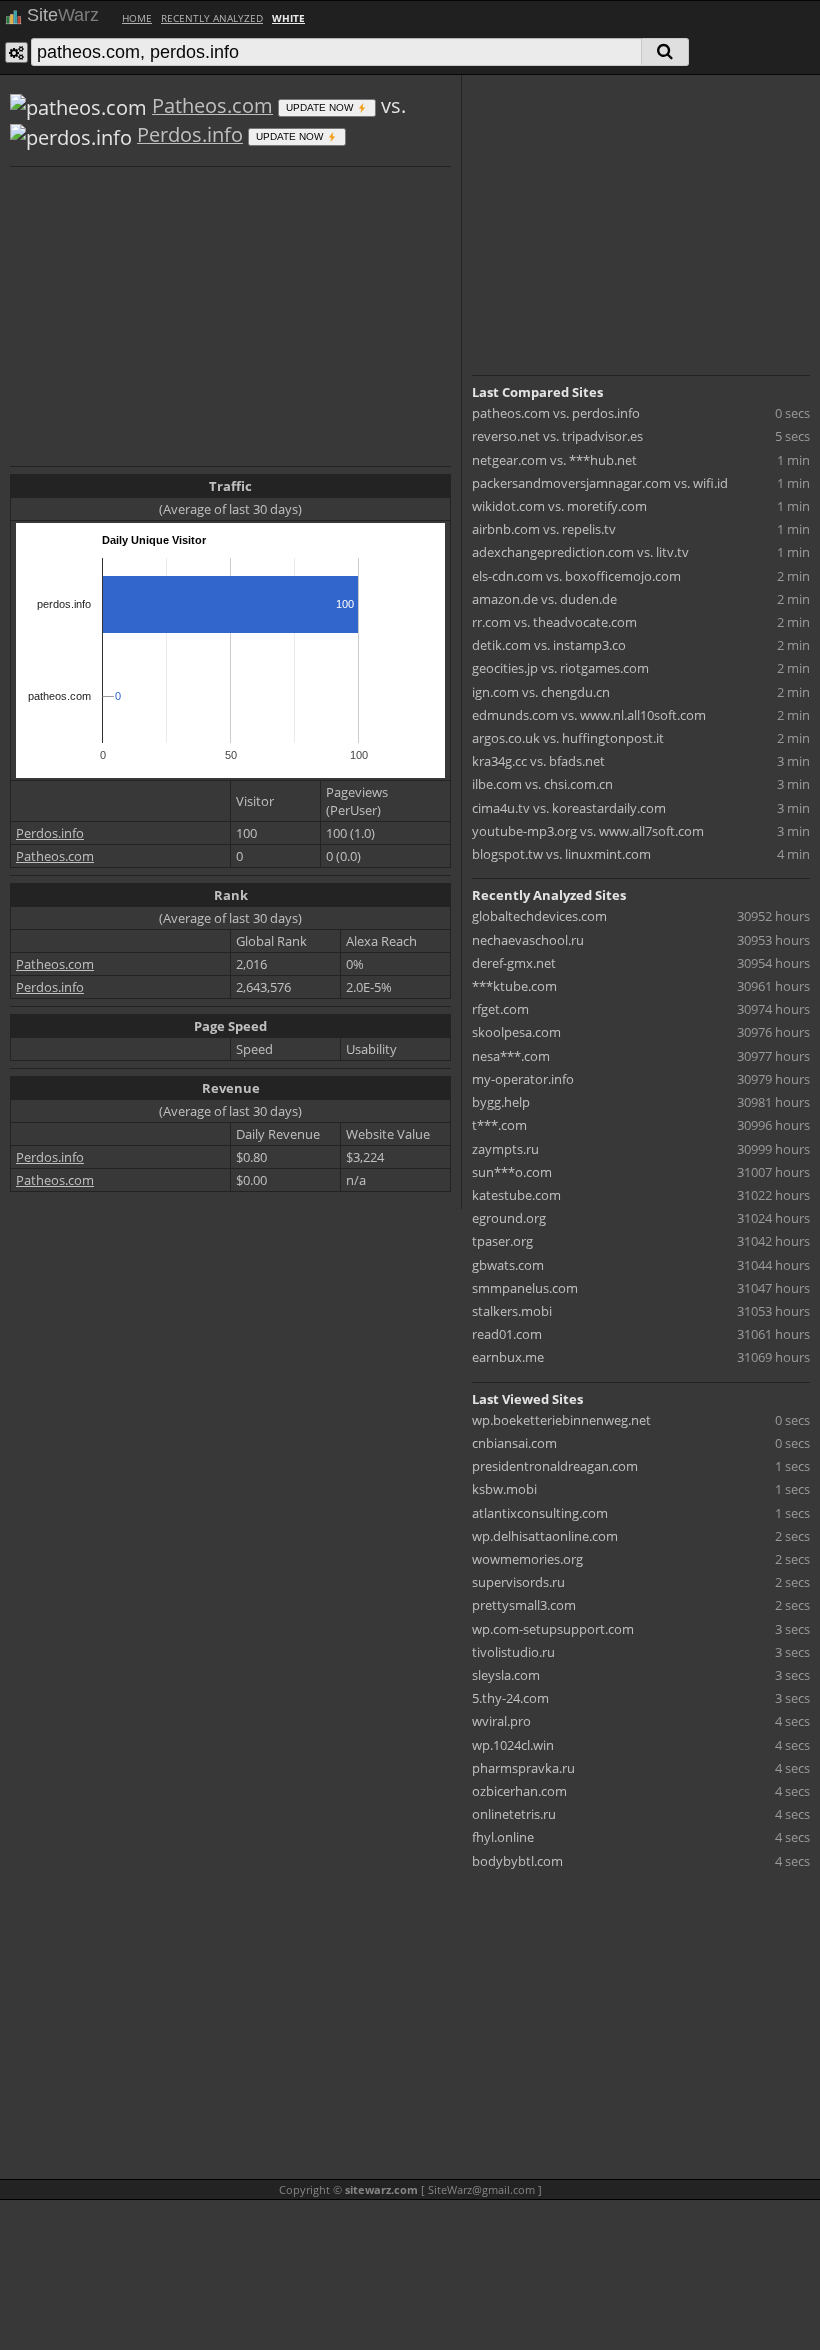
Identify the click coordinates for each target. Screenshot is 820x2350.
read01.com (507, 1334)
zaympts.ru (505, 1149)
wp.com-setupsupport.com (553, 1629)
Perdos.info (190, 134)
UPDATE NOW (321, 107)
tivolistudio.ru (513, 1652)
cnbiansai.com (514, 1443)
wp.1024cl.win (513, 1745)
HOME (137, 18)
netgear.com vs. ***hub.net (554, 460)
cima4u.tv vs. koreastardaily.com (569, 808)
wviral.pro (501, 1721)
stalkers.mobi (512, 1311)
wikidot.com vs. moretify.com (559, 506)
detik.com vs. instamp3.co (549, 645)
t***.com (499, 1125)
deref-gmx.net (514, 963)
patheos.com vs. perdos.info (556, 413)
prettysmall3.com (524, 1605)
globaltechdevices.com (539, 916)
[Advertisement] (230, 314)
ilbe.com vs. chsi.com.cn (542, 784)
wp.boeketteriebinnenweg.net (561, 1420)
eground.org (509, 1218)
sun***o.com (512, 1172)
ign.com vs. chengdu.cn (541, 692)
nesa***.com (511, 1056)
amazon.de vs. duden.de (544, 599)
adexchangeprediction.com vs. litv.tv (580, 552)
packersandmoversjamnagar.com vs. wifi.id (600, 483)
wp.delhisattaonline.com (545, 1536)
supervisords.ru (518, 1582)
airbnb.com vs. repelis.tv (544, 529)
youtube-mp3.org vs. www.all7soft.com (588, 831)
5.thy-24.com (510, 1698)
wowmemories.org (527, 1559)
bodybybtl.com (517, 1861)
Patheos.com (212, 105)
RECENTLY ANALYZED (212, 18)
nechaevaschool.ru (528, 940)
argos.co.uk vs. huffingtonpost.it (568, 738)
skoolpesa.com (516, 1032)
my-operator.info (523, 1079)
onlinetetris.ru (514, 1814)
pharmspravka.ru (523, 1768)
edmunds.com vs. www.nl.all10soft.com (589, 715)
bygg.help (501, 1102)
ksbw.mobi (504, 1489)
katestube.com (516, 1195)
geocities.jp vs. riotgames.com (560, 668)
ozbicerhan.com (519, 1791)
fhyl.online (503, 1837)
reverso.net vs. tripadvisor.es (557, 436)
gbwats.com (508, 1265)
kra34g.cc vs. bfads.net (538, 761)
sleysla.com (506, 1675)
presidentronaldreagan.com (555, 1466)
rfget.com (500, 1009)
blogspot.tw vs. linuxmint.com (561, 854)
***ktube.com (514, 986)
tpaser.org (502, 1241)
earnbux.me (508, 1357)
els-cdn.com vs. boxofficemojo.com (576, 576)
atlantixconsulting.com (540, 1513)
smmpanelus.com (525, 1288)
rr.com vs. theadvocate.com (554, 622)
